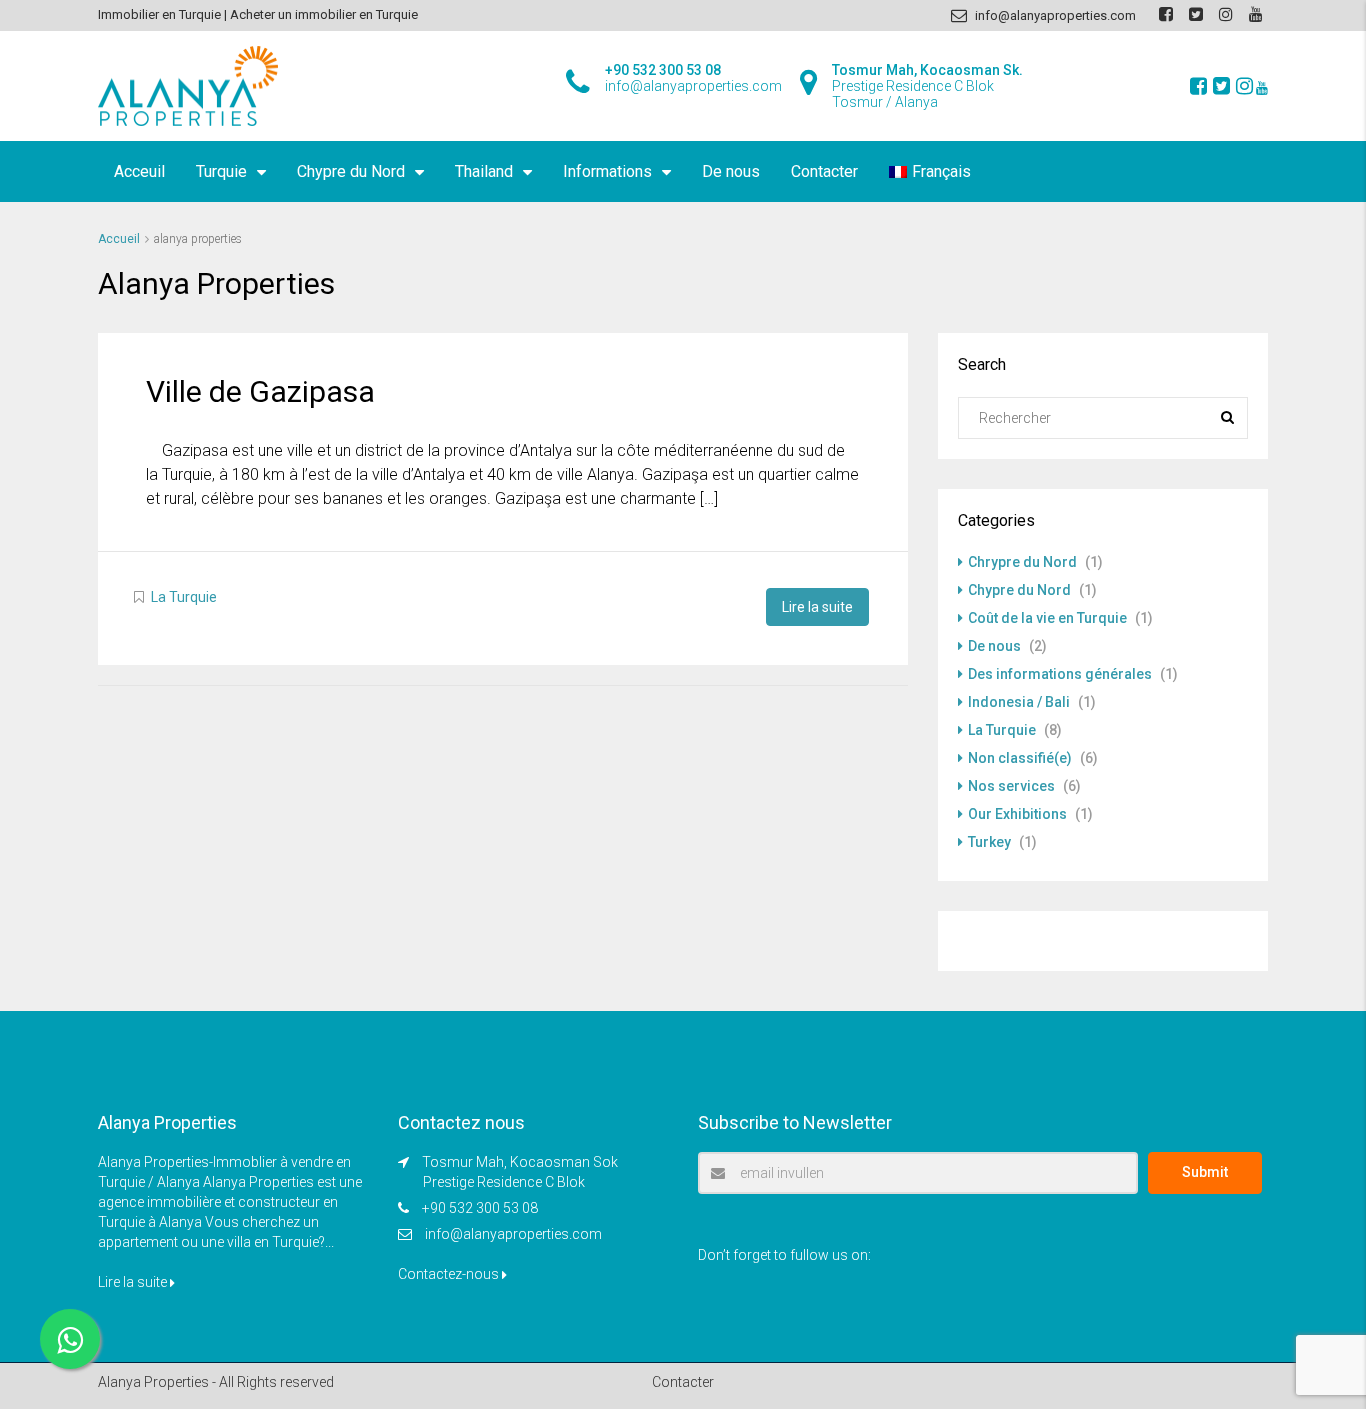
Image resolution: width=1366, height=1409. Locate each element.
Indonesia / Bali (1019, 702)
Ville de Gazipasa (260, 391)
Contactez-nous (450, 1274)
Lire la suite (817, 607)
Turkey (989, 842)
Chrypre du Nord (1022, 562)
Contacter (824, 171)
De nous (731, 171)
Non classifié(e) (1020, 758)
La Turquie (184, 597)
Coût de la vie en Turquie (1047, 618)
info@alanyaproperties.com (513, 1234)
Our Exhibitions (1017, 814)
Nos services (1011, 786)
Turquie (221, 171)
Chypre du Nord (351, 171)
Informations (607, 171)
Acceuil (139, 171)
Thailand (484, 171)
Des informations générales (1060, 674)
